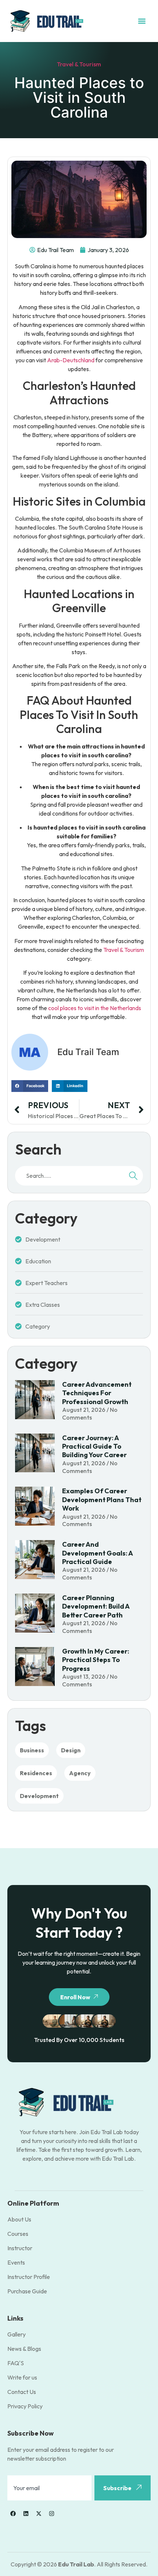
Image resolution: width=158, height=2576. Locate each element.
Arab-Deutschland (71, 360)
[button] (142, 21)
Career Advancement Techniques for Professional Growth (97, 1393)
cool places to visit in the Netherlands (95, 1008)
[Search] (133, 1176)
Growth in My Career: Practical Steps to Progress (96, 1660)
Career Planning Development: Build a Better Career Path (96, 1606)
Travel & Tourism (79, 64)
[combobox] (69, 1176)
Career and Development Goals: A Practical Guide (97, 1553)
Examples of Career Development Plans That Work (102, 1500)
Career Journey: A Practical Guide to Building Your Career (94, 1446)
